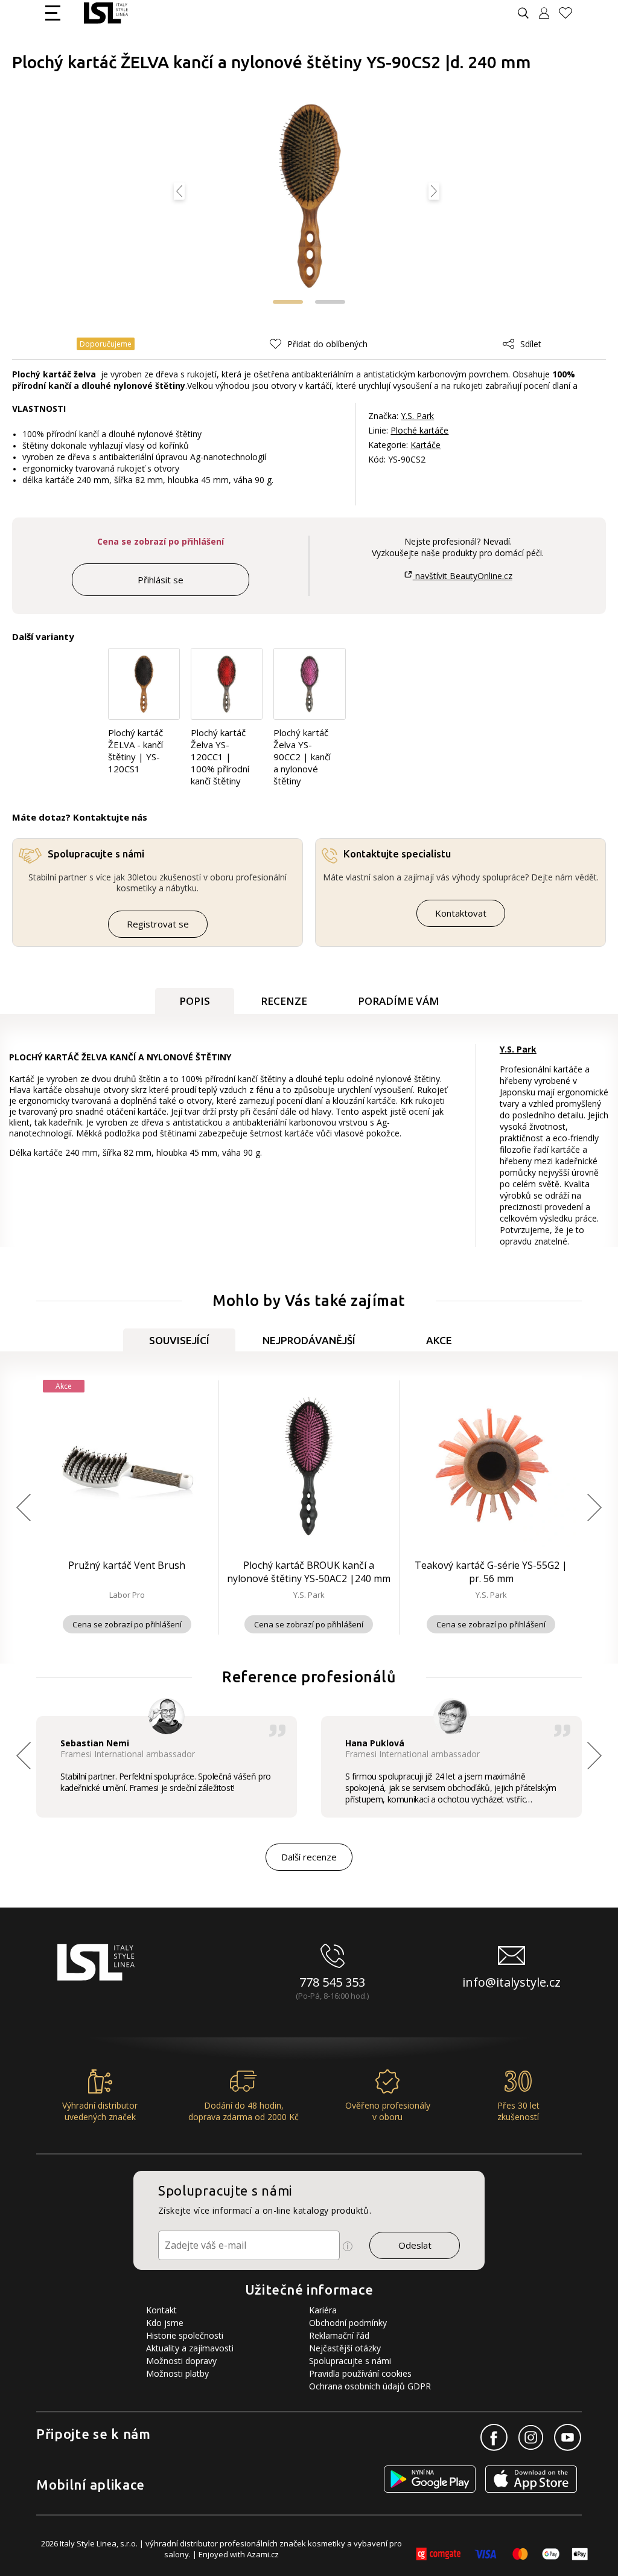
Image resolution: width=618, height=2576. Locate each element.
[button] (288, 302)
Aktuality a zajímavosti (190, 2348)
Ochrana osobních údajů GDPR (370, 2386)
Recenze (284, 1001)
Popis (195, 1001)
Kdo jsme (165, 2323)
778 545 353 (332, 1982)
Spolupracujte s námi (350, 2361)
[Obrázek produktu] (310, 197)
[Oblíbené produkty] (570, 13)
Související (179, 1340)
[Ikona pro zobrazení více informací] (348, 2246)
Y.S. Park (417, 416)
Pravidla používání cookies (360, 2373)
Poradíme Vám (399, 1001)
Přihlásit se (161, 580)
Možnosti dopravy (181, 2361)
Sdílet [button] (531, 344)
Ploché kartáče (419, 430)
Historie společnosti (185, 2335)
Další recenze (309, 1857)
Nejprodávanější (309, 1340)
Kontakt (161, 2310)
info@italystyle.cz (511, 1982)
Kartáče (425, 445)
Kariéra (323, 2310)
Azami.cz (263, 2554)
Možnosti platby (177, 2373)
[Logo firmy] (106, 13)
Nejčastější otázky (345, 2348)
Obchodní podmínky (348, 2323)
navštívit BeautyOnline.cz (462, 576)
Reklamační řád (339, 2335)
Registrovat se (158, 924)
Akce (439, 1340)
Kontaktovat (461, 913)
